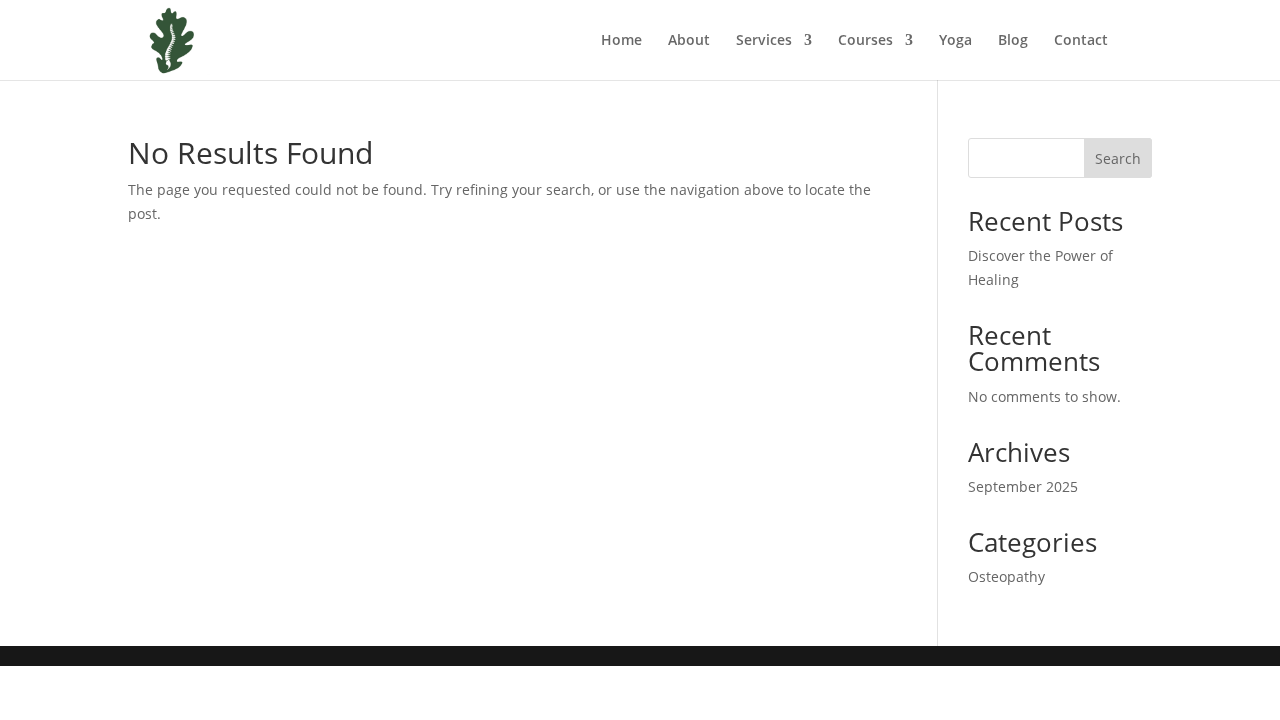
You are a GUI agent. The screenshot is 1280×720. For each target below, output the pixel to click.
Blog (1013, 41)
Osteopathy (1006, 576)
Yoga (955, 41)
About (689, 41)
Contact (1081, 41)
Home (621, 41)
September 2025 (1023, 486)
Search (1118, 158)
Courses (865, 41)
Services (764, 41)
